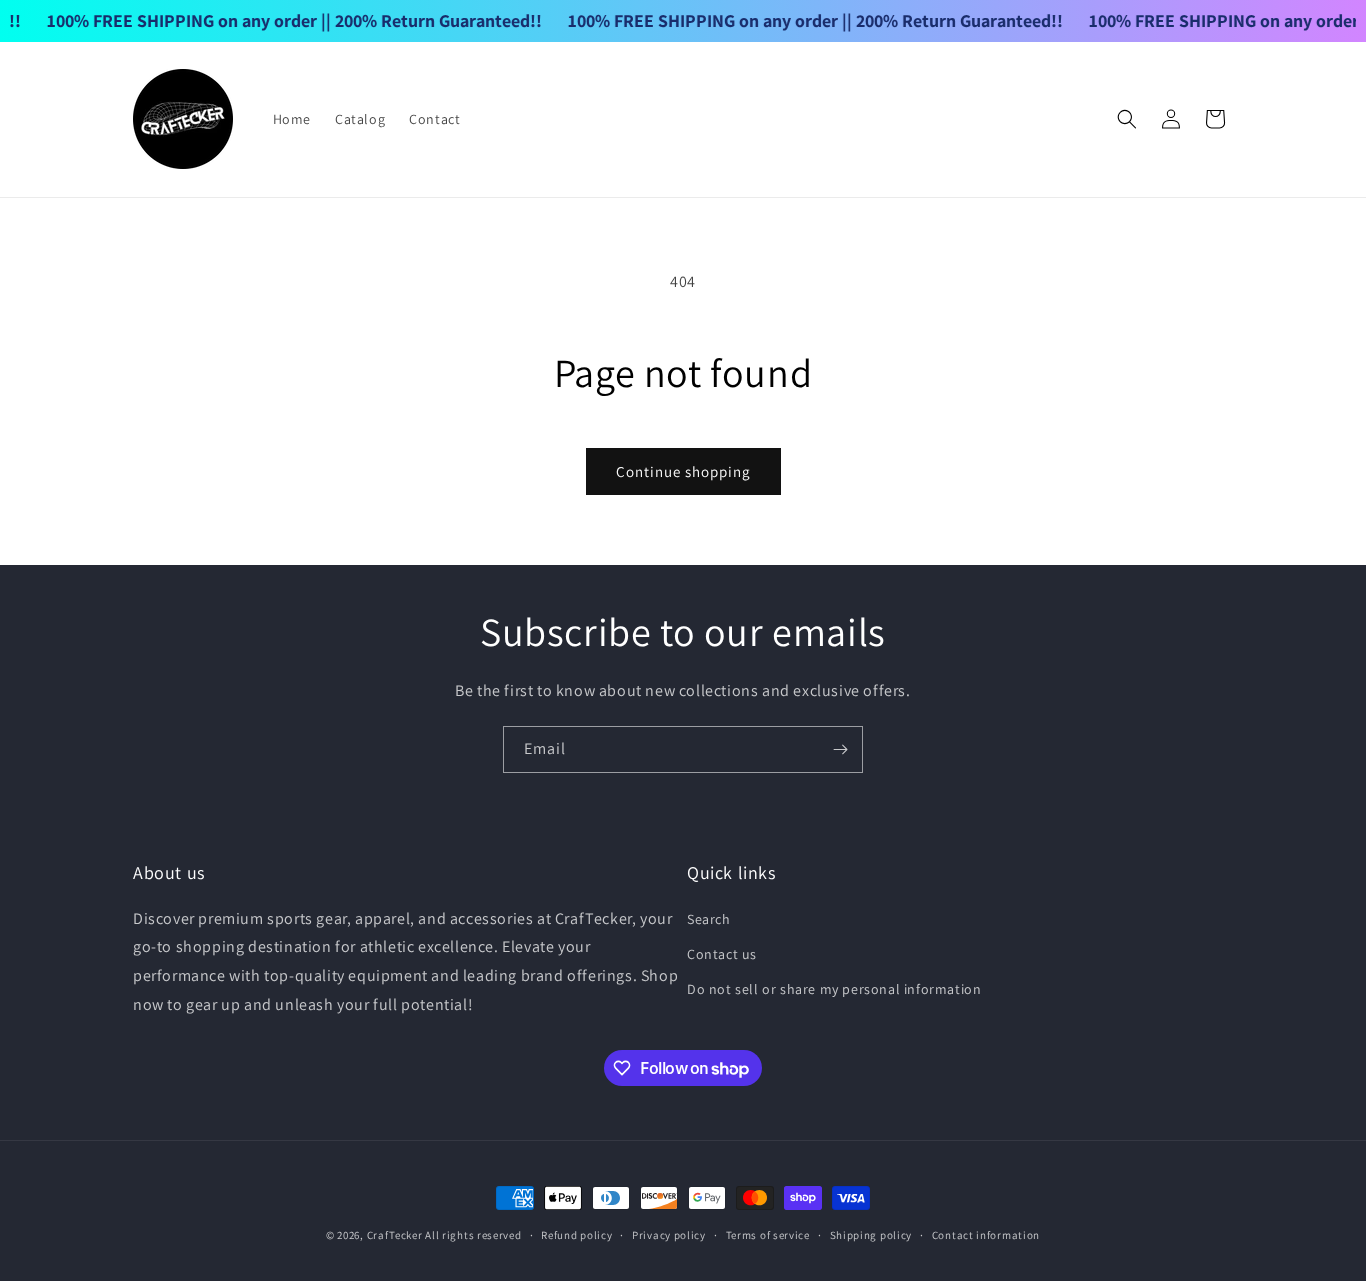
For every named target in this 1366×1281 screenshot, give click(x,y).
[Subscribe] (840, 749)
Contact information (986, 1235)
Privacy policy (669, 1235)
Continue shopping (683, 471)
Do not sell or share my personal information (834, 989)
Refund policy (576, 1235)
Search (709, 919)
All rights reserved (473, 1235)
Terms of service (768, 1235)
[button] (1127, 119)
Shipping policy (871, 1235)
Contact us (722, 954)
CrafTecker (395, 1235)
